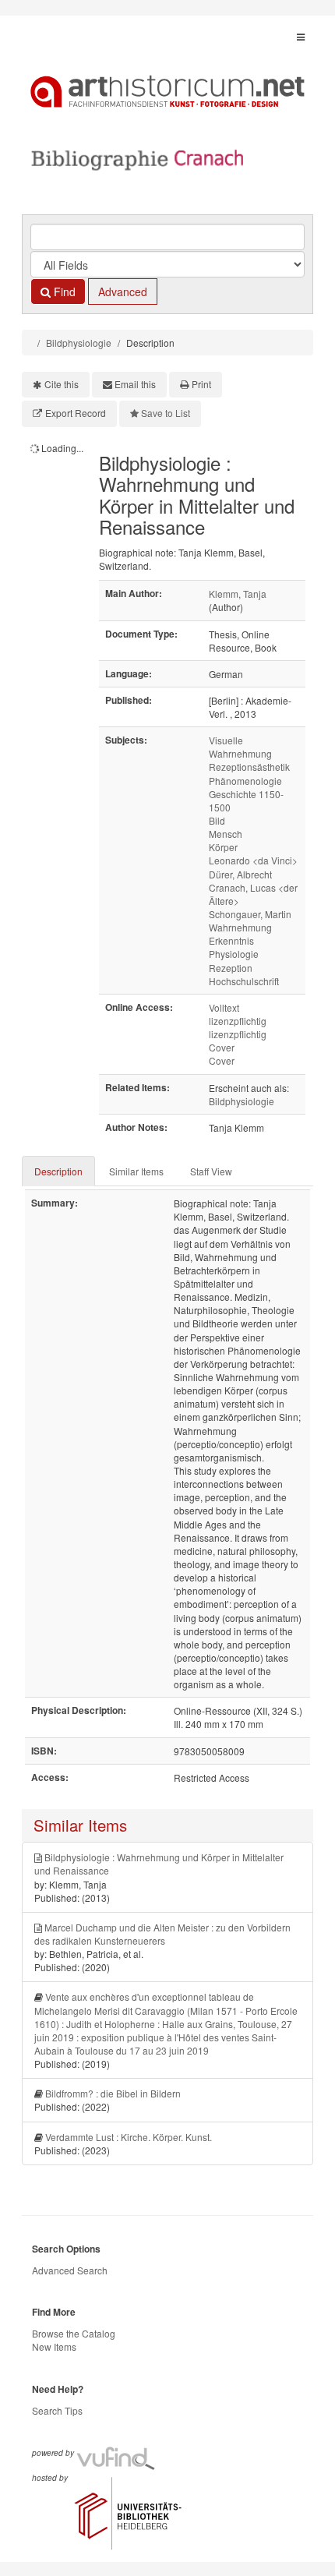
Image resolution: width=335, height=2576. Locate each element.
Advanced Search (70, 2270)
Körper (223, 847)
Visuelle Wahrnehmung (240, 747)
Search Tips (57, 2410)
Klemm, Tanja (238, 594)
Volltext (224, 1007)
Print (201, 384)
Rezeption (231, 968)
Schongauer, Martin (250, 914)
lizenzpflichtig (238, 1021)
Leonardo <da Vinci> (253, 860)
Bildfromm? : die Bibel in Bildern (113, 2093)
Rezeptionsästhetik (249, 767)
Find (63, 292)
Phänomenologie (245, 781)
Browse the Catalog (74, 2333)
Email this (135, 384)
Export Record (76, 413)
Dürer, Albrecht (240, 874)
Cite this (62, 384)
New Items (54, 2346)
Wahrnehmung (240, 927)
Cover (222, 1047)
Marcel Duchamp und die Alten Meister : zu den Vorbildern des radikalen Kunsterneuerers (162, 1934)
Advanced (123, 292)
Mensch (226, 834)
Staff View (211, 1171)
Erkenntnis (231, 940)
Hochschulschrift (244, 981)
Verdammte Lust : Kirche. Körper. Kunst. (129, 2137)
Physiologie (234, 954)
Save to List (166, 413)
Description (58, 1171)
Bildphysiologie (79, 343)
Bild (217, 820)
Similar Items (136, 1171)
